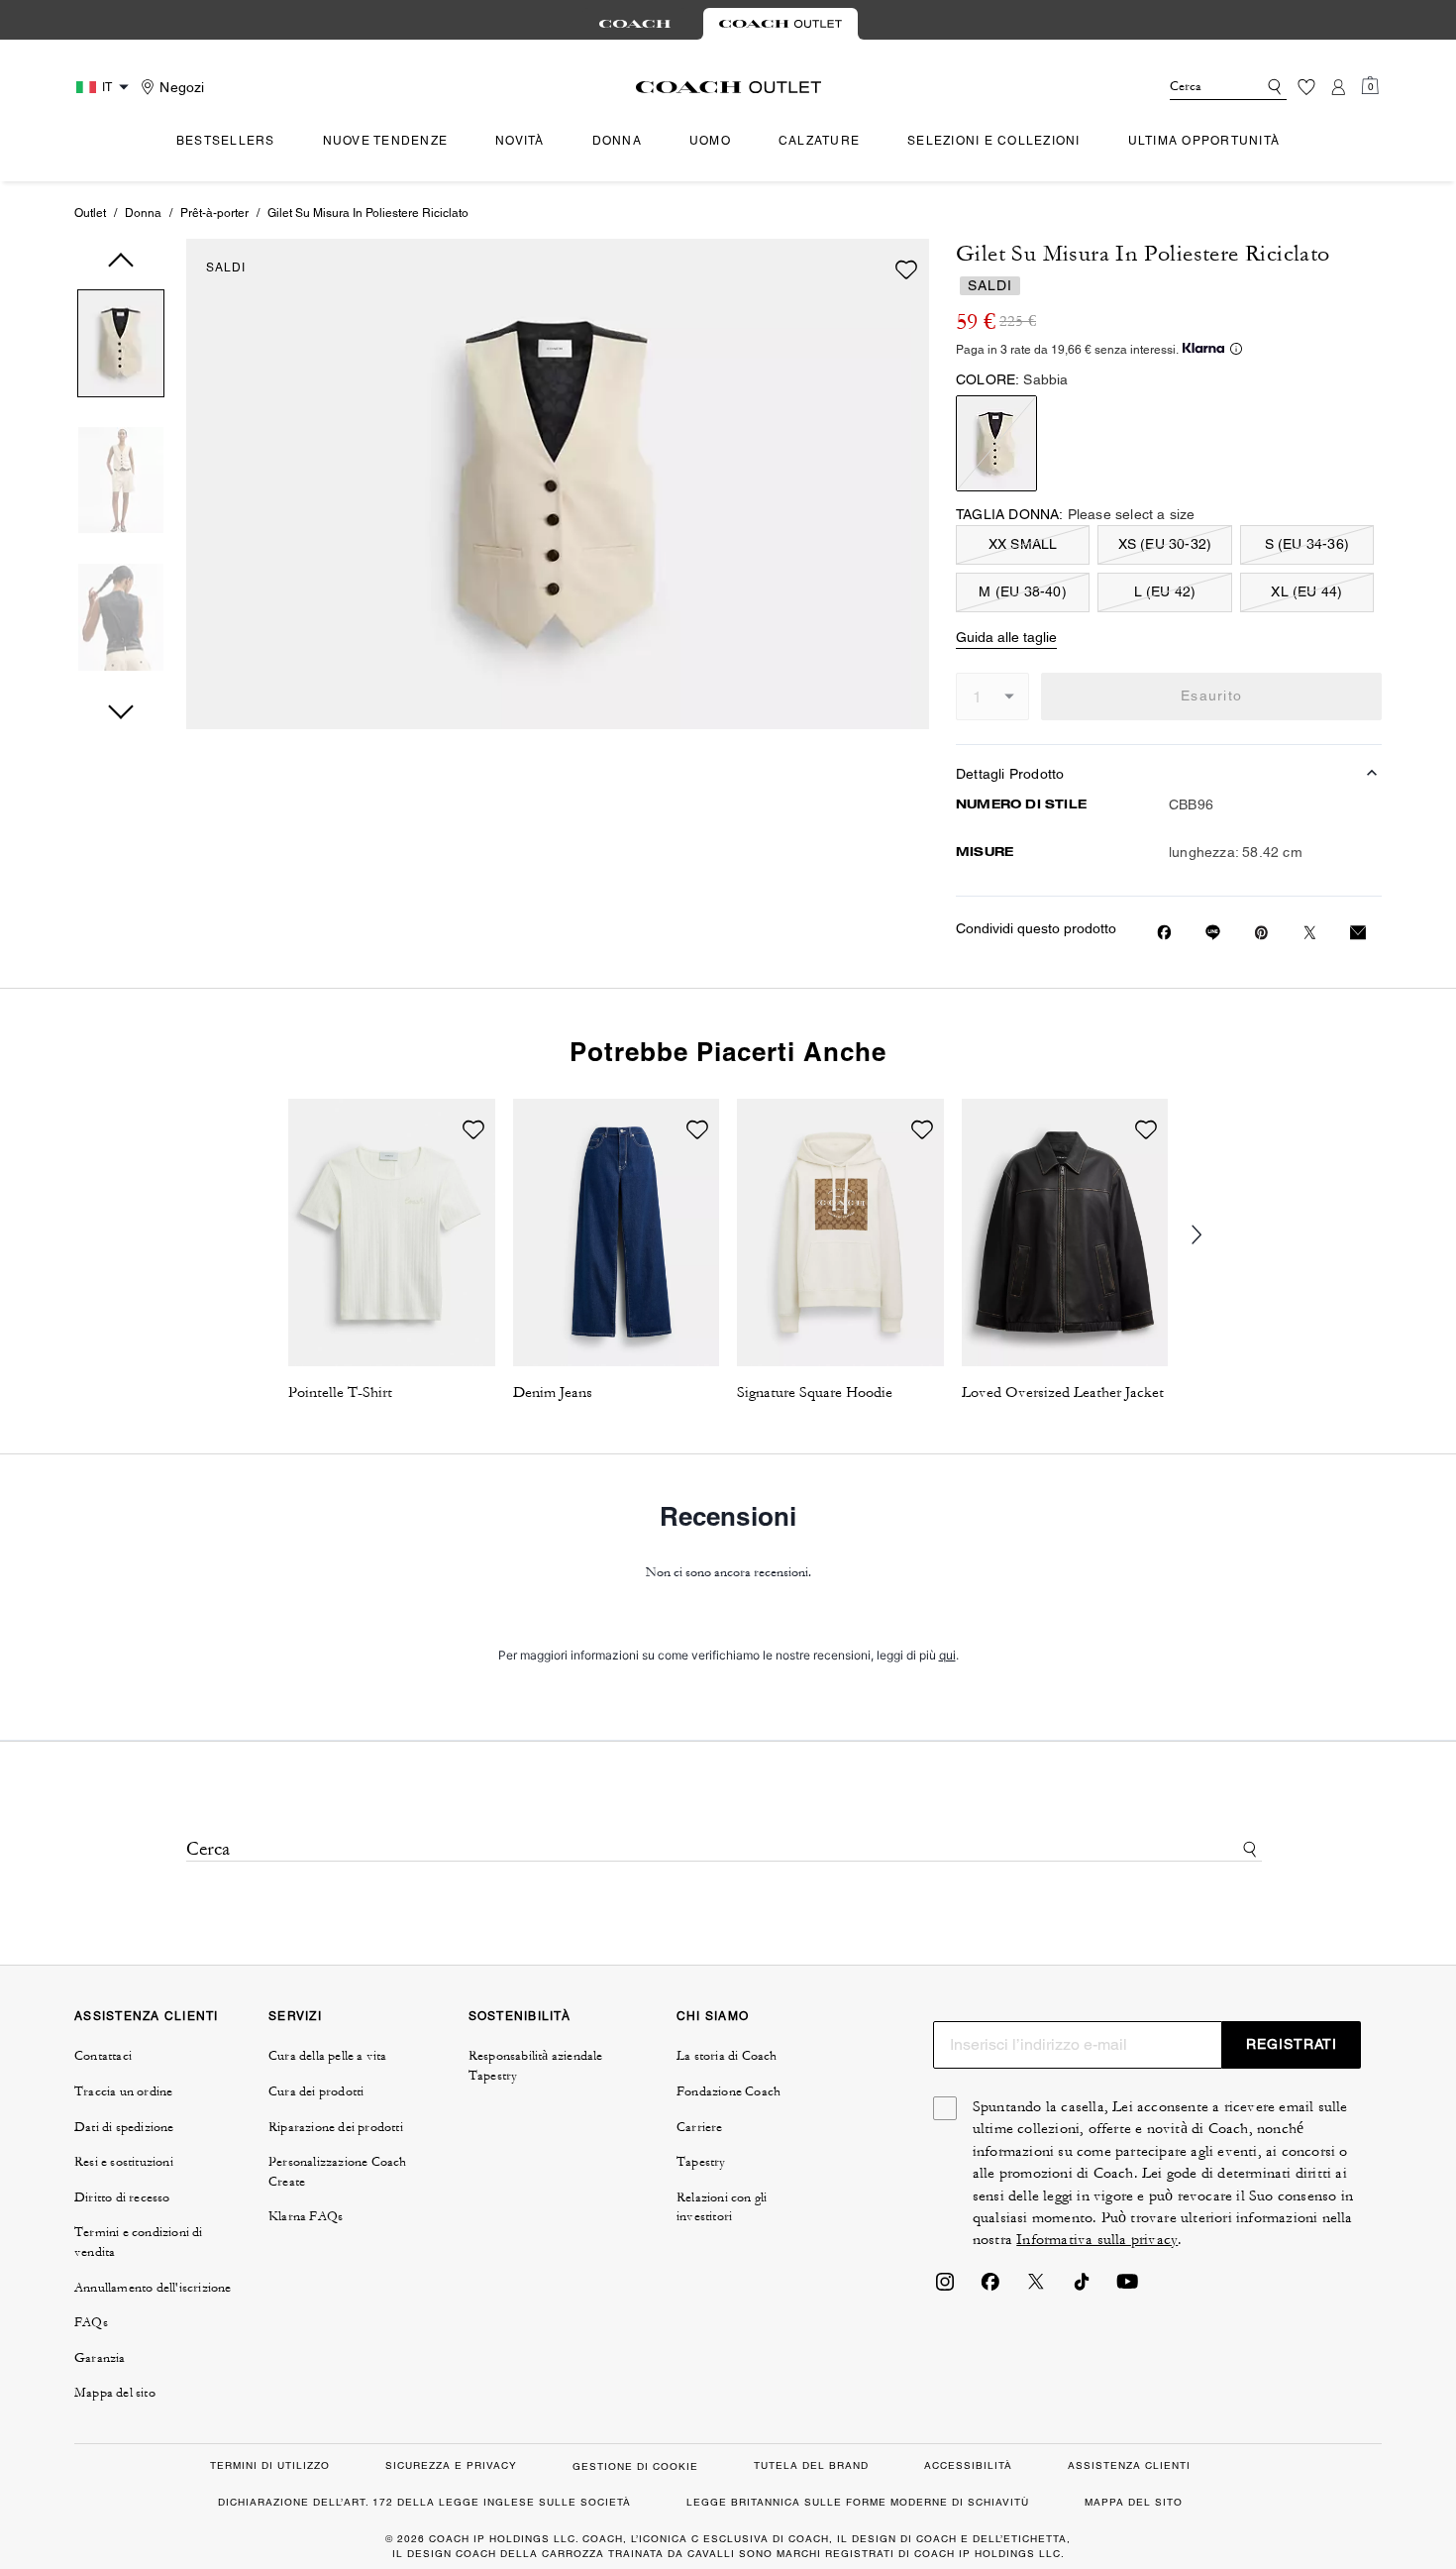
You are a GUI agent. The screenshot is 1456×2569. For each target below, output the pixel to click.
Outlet (90, 213)
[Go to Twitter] (1036, 2288)
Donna (143, 213)
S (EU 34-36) (1307, 544)
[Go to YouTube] (1127, 2288)
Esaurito (1211, 696)
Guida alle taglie (1006, 637)
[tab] (635, 24)
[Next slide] (1209, 1235)
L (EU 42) (1165, 591)
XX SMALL (1023, 544)
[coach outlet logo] (728, 87)
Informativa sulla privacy (1097, 2240)
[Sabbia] (996, 443)
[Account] (1338, 87)
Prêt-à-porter (214, 213)
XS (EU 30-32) (1165, 544)
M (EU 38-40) (1022, 591)
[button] (121, 347)
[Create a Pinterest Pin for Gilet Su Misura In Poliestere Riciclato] (1261, 933)
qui (947, 1655)
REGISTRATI (1292, 2044)
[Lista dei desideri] (1306, 87)
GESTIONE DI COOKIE (635, 2466)
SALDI (226, 268)
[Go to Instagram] (945, 2288)
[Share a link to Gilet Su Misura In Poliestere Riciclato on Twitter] (1310, 933)
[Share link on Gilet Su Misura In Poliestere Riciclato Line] (1213, 932)
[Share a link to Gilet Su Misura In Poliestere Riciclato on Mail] (1358, 933)
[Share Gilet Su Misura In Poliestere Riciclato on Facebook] (1164, 932)
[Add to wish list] (906, 269)
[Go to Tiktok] (1082, 2288)
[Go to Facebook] (990, 2288)
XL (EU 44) (1306, 591)
